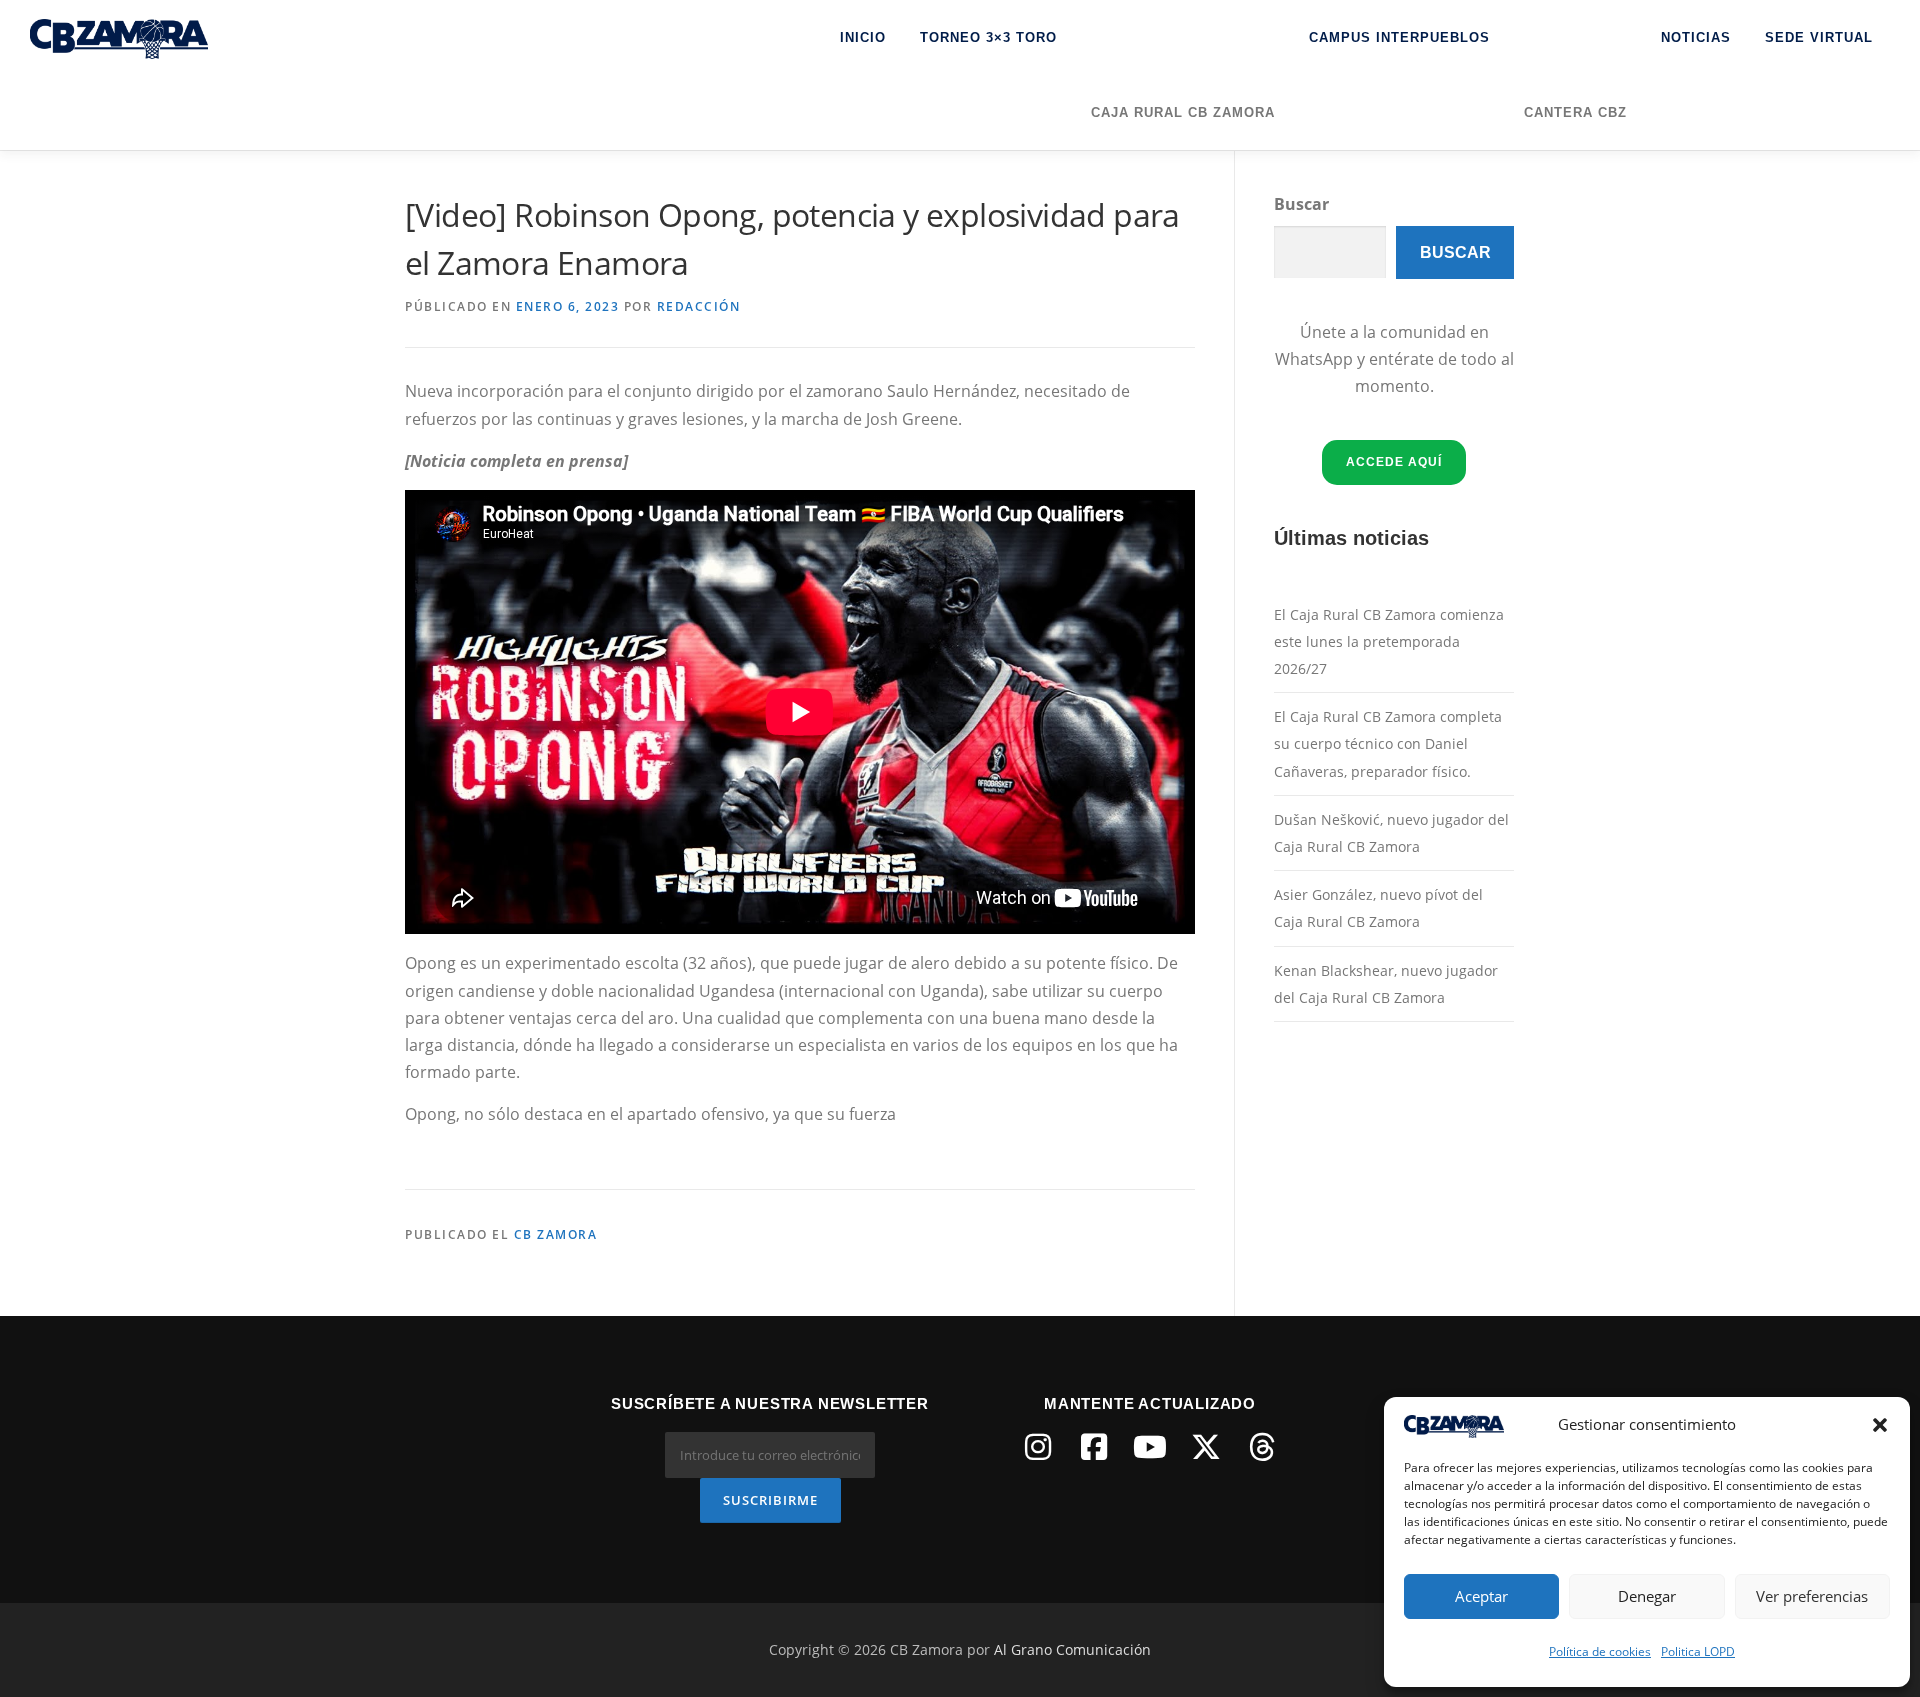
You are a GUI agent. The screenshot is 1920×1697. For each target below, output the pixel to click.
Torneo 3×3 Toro (988, 37)
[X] (1206, 1447)
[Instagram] (1038, 1447)
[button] (1880, 1425)
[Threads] (1262, 1447)
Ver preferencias (1812, 1596)
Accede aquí (1394, 462)
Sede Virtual (1819, 37)
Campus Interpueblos (1399, 37)
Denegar (1647, 1596)
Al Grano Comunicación (1072, 1649)
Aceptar (1481, 1596)
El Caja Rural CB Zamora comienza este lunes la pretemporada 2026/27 (1389, 641)
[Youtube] (1150, 1447)
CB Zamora (556, 1234)
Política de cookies (1600, 1651)
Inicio (863, 37)
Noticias (1696, 37)
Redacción (699, 306)
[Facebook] (1094, 1447)
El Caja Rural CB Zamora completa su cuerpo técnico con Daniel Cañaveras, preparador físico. (1388, 743)
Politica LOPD (1698, 1651)
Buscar (1301, 204)
